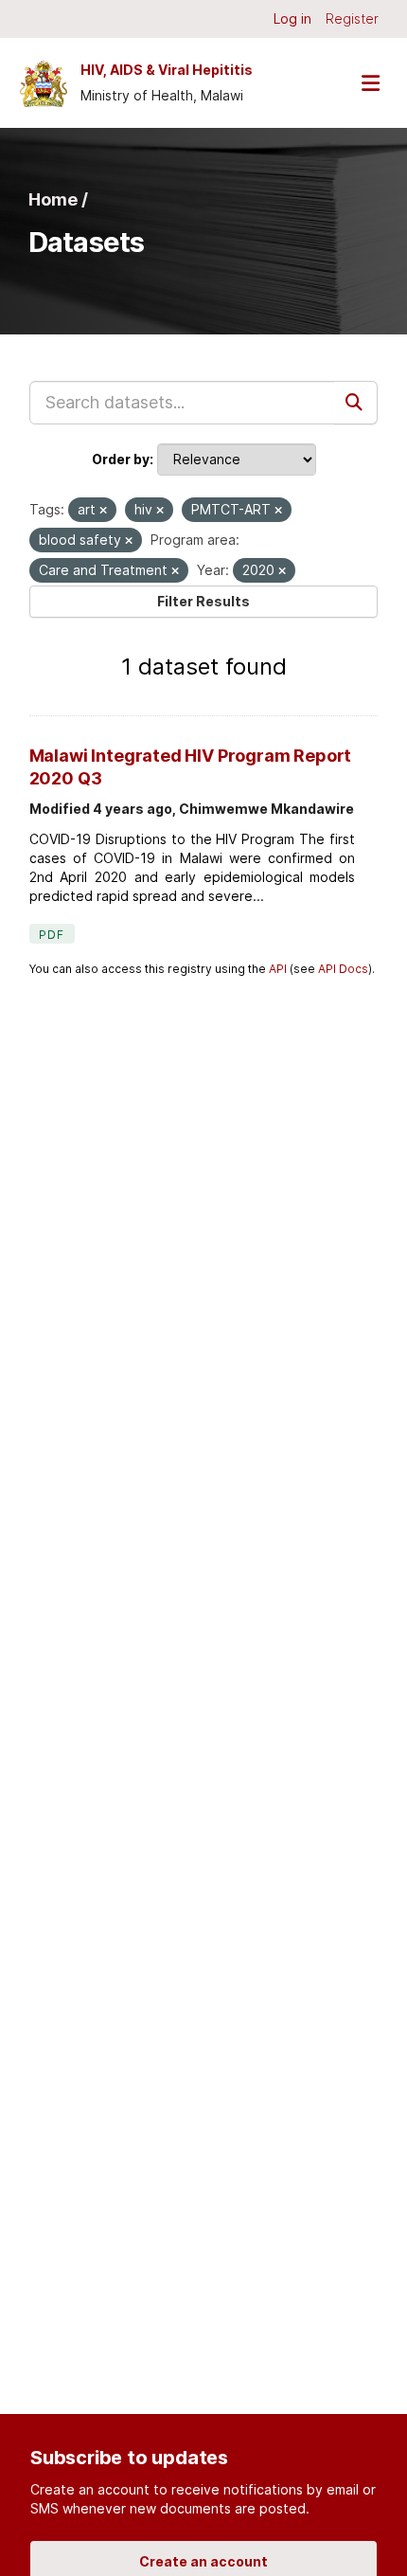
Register (352, 18)
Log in (292, 18)
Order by (121, 459)
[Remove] (103, 511)
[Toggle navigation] (370, 83)
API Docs (343, 969)
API (278, 969)
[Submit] (356, 403)
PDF (52, 935)
